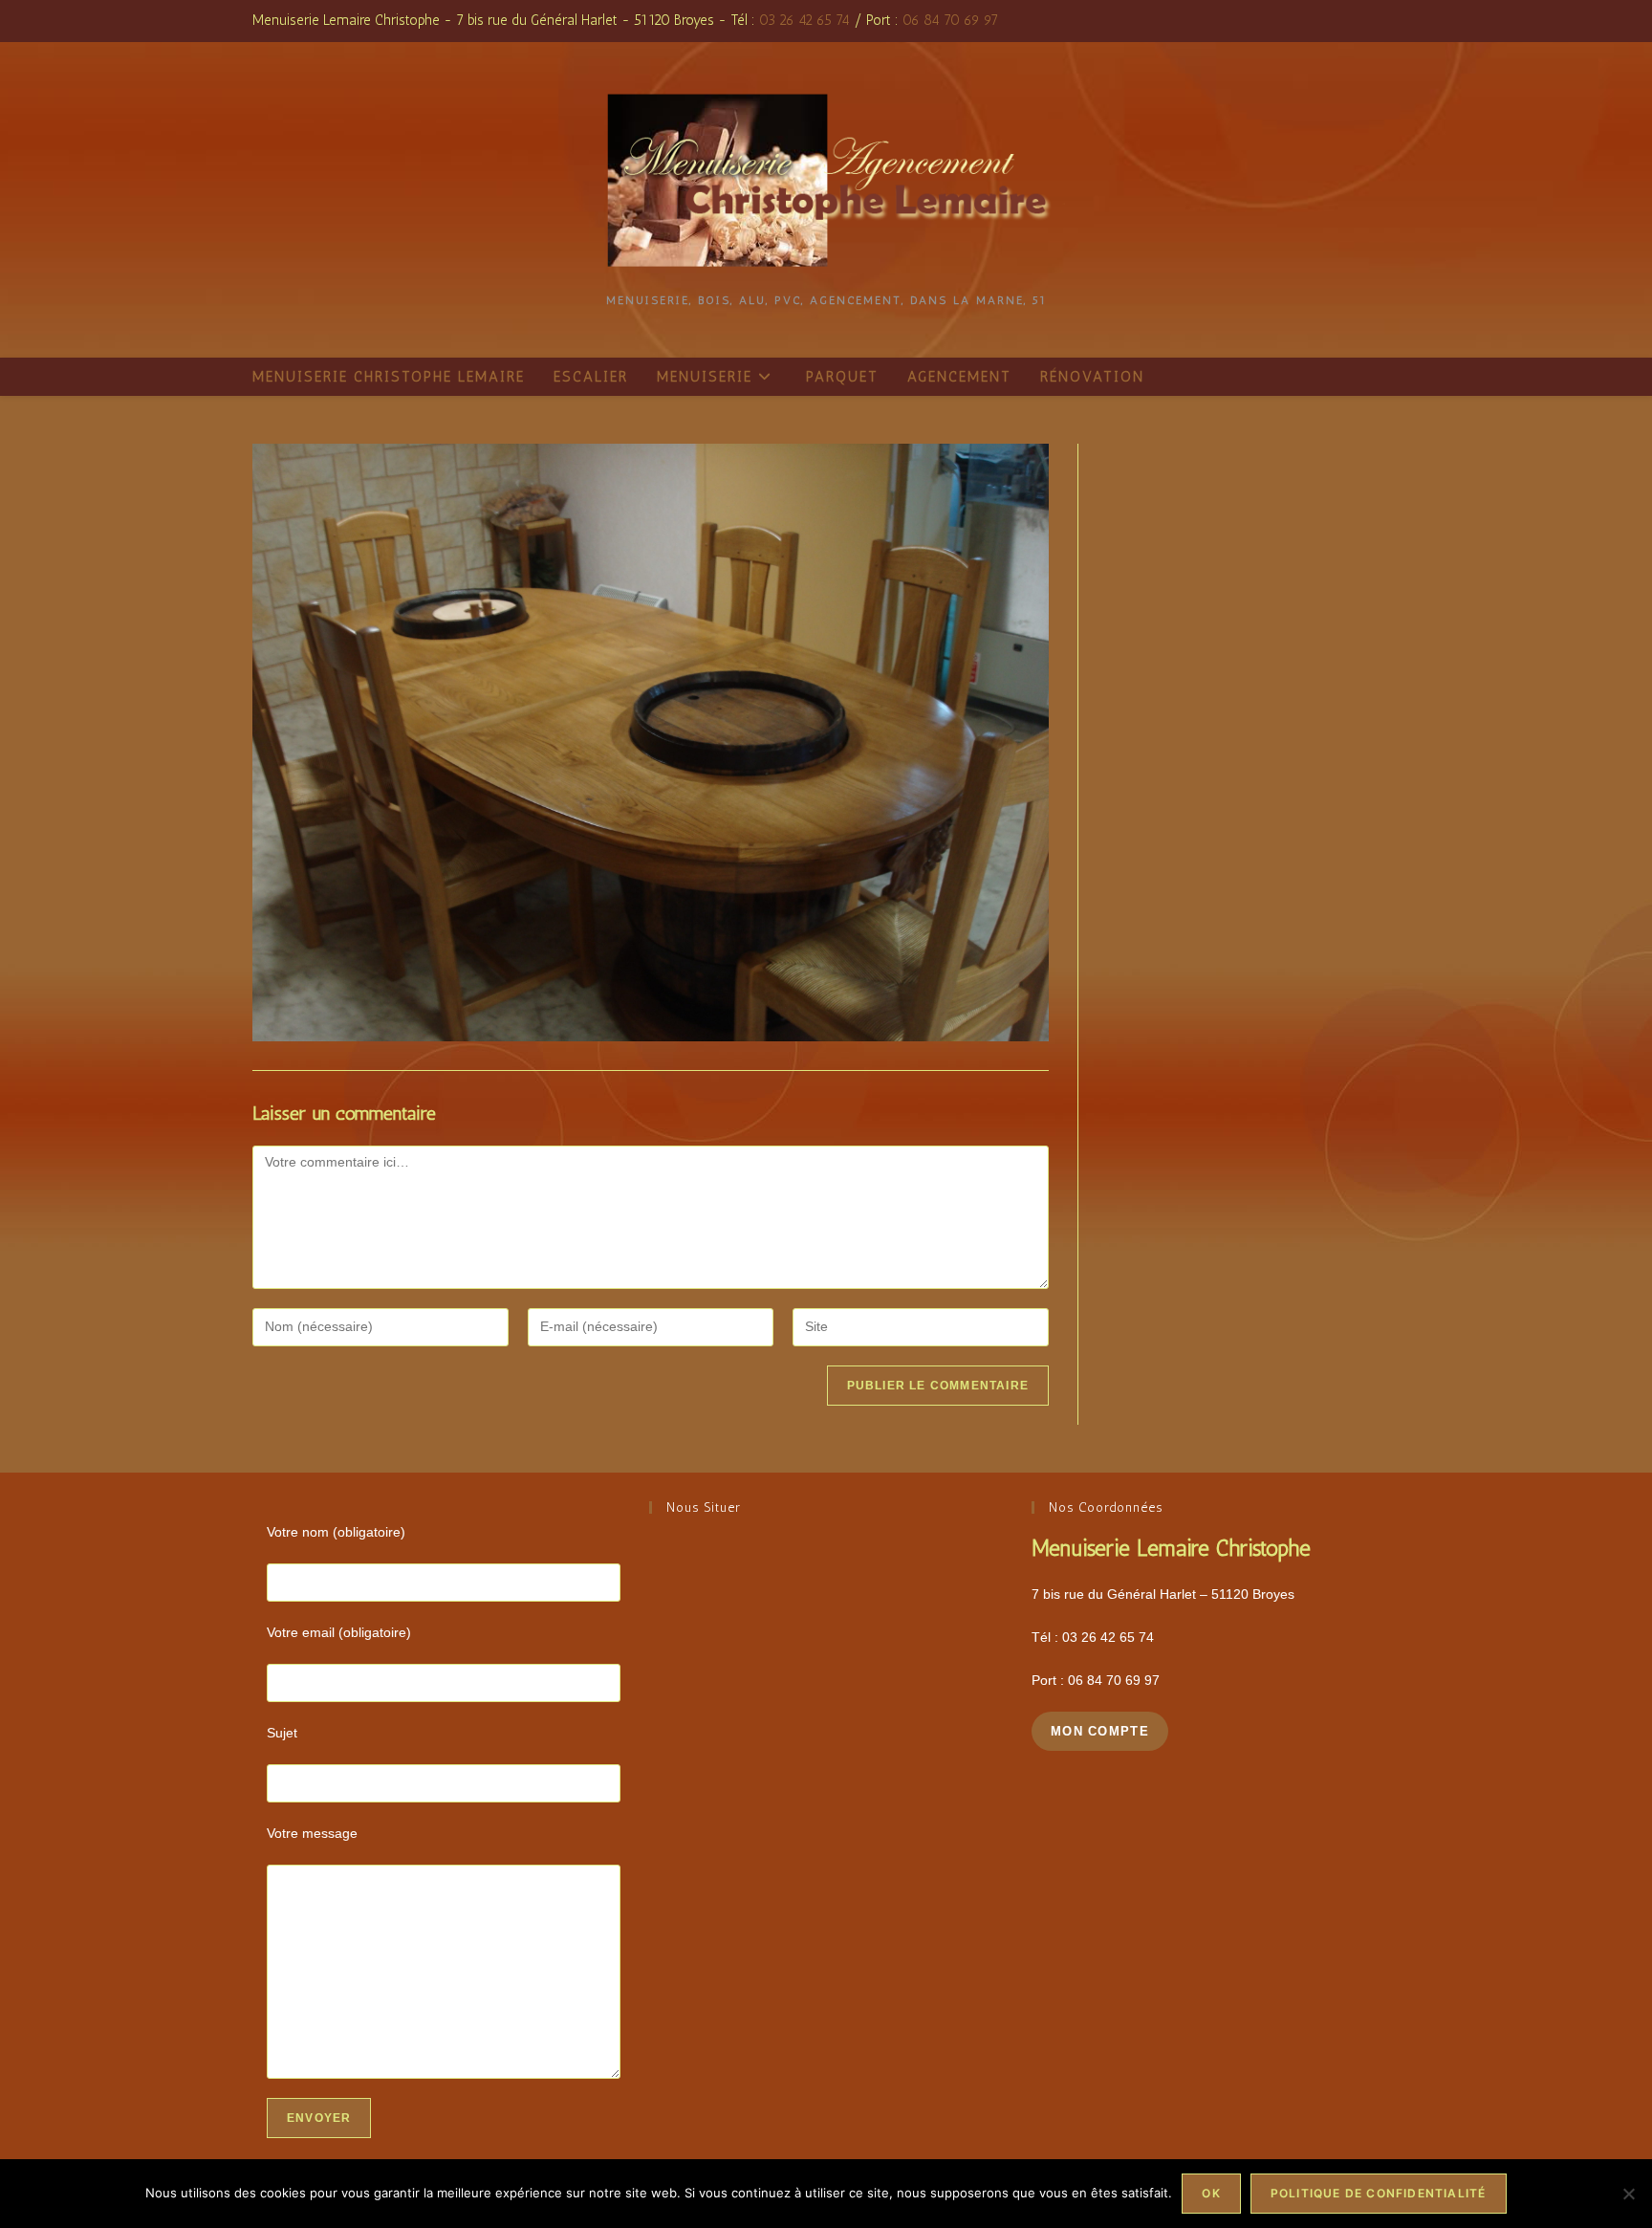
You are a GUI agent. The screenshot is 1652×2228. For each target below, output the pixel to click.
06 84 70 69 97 (950, 20)
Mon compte (1100, 1731)
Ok (1211, 2193)
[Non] (1628, 2194)
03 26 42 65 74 (804, 20)
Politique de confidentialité (1379, 2193)
